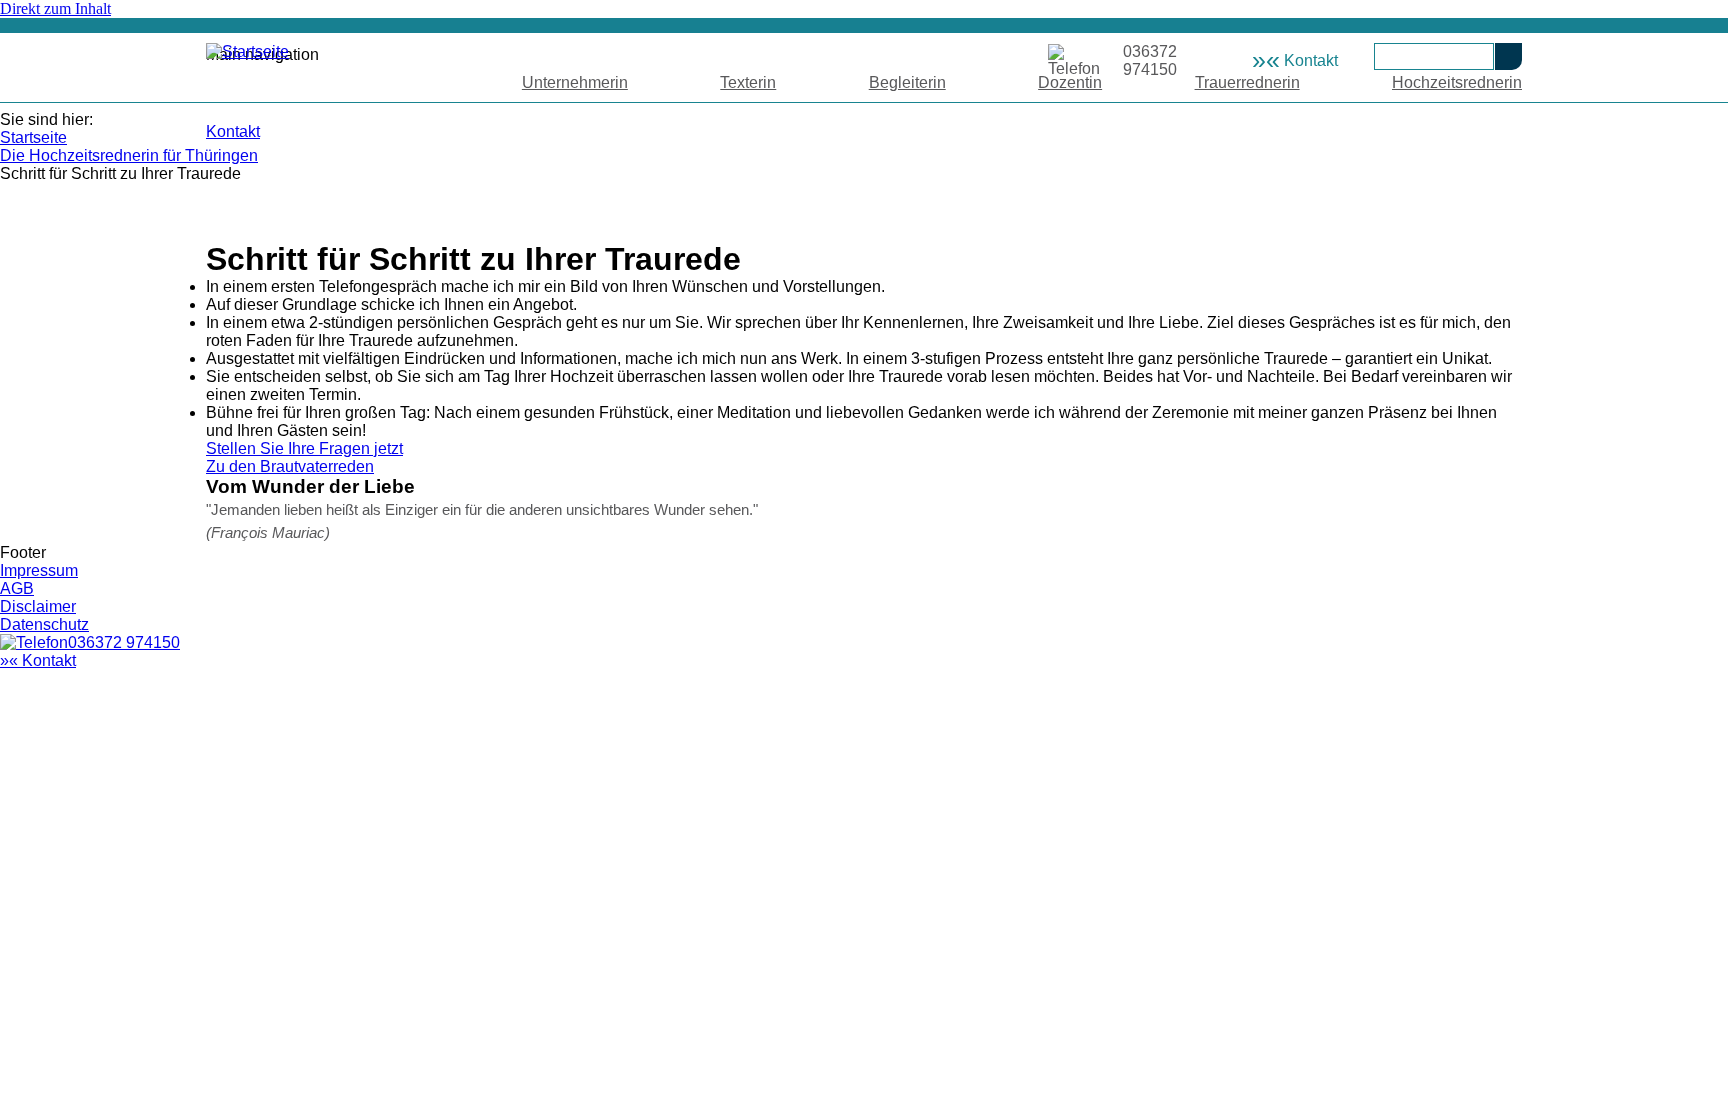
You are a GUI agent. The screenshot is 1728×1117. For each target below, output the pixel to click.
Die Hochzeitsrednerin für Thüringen (129, 155)
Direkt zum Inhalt (55, 8)
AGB (17, 588)
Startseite (33, 137)
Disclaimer (38, 606)
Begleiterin (907, 82)
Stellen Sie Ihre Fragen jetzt (304, 448)
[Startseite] (247, 51)
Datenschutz (44, 624)
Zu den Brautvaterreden (290, 466)
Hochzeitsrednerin (1457, 82)
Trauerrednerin (1247, 82)
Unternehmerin (575, 82)
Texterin (748, 82)
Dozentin (1070, 82)
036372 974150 (124, 642)
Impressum (39, 570)
